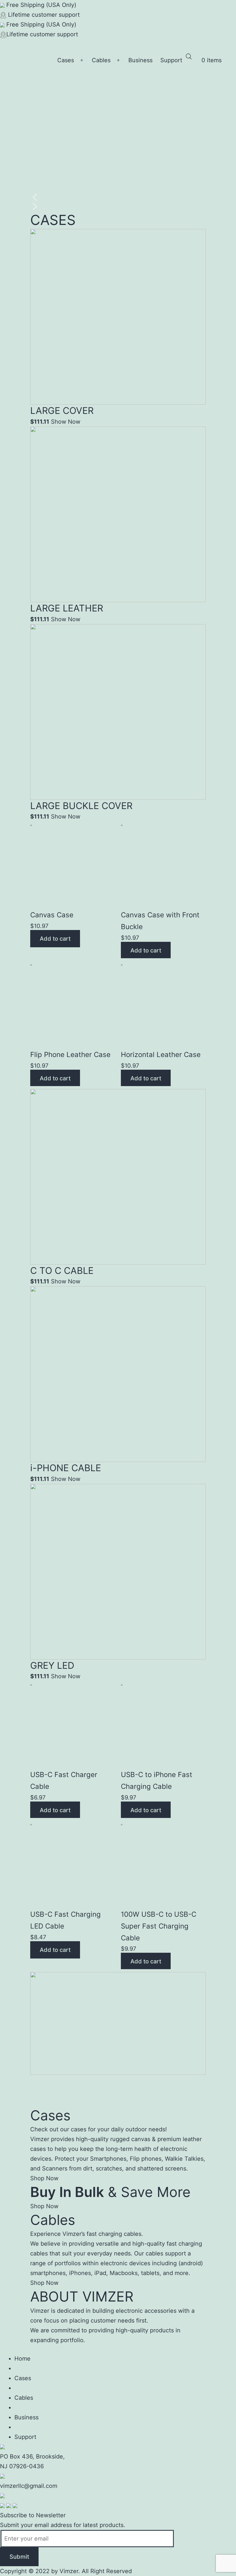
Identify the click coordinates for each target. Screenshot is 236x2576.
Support (171, 60)
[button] (118, 197)
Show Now (66, 422)
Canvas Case (52, 915)
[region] (118, 158)
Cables (101, 60)
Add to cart (55, 939)
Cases (66, 60)
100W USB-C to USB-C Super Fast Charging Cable (159, 1926)
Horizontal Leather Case (161, 1055)
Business (140, 60)
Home (22, 2359)
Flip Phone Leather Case (70, 1055)
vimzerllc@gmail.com (29, 2486)
